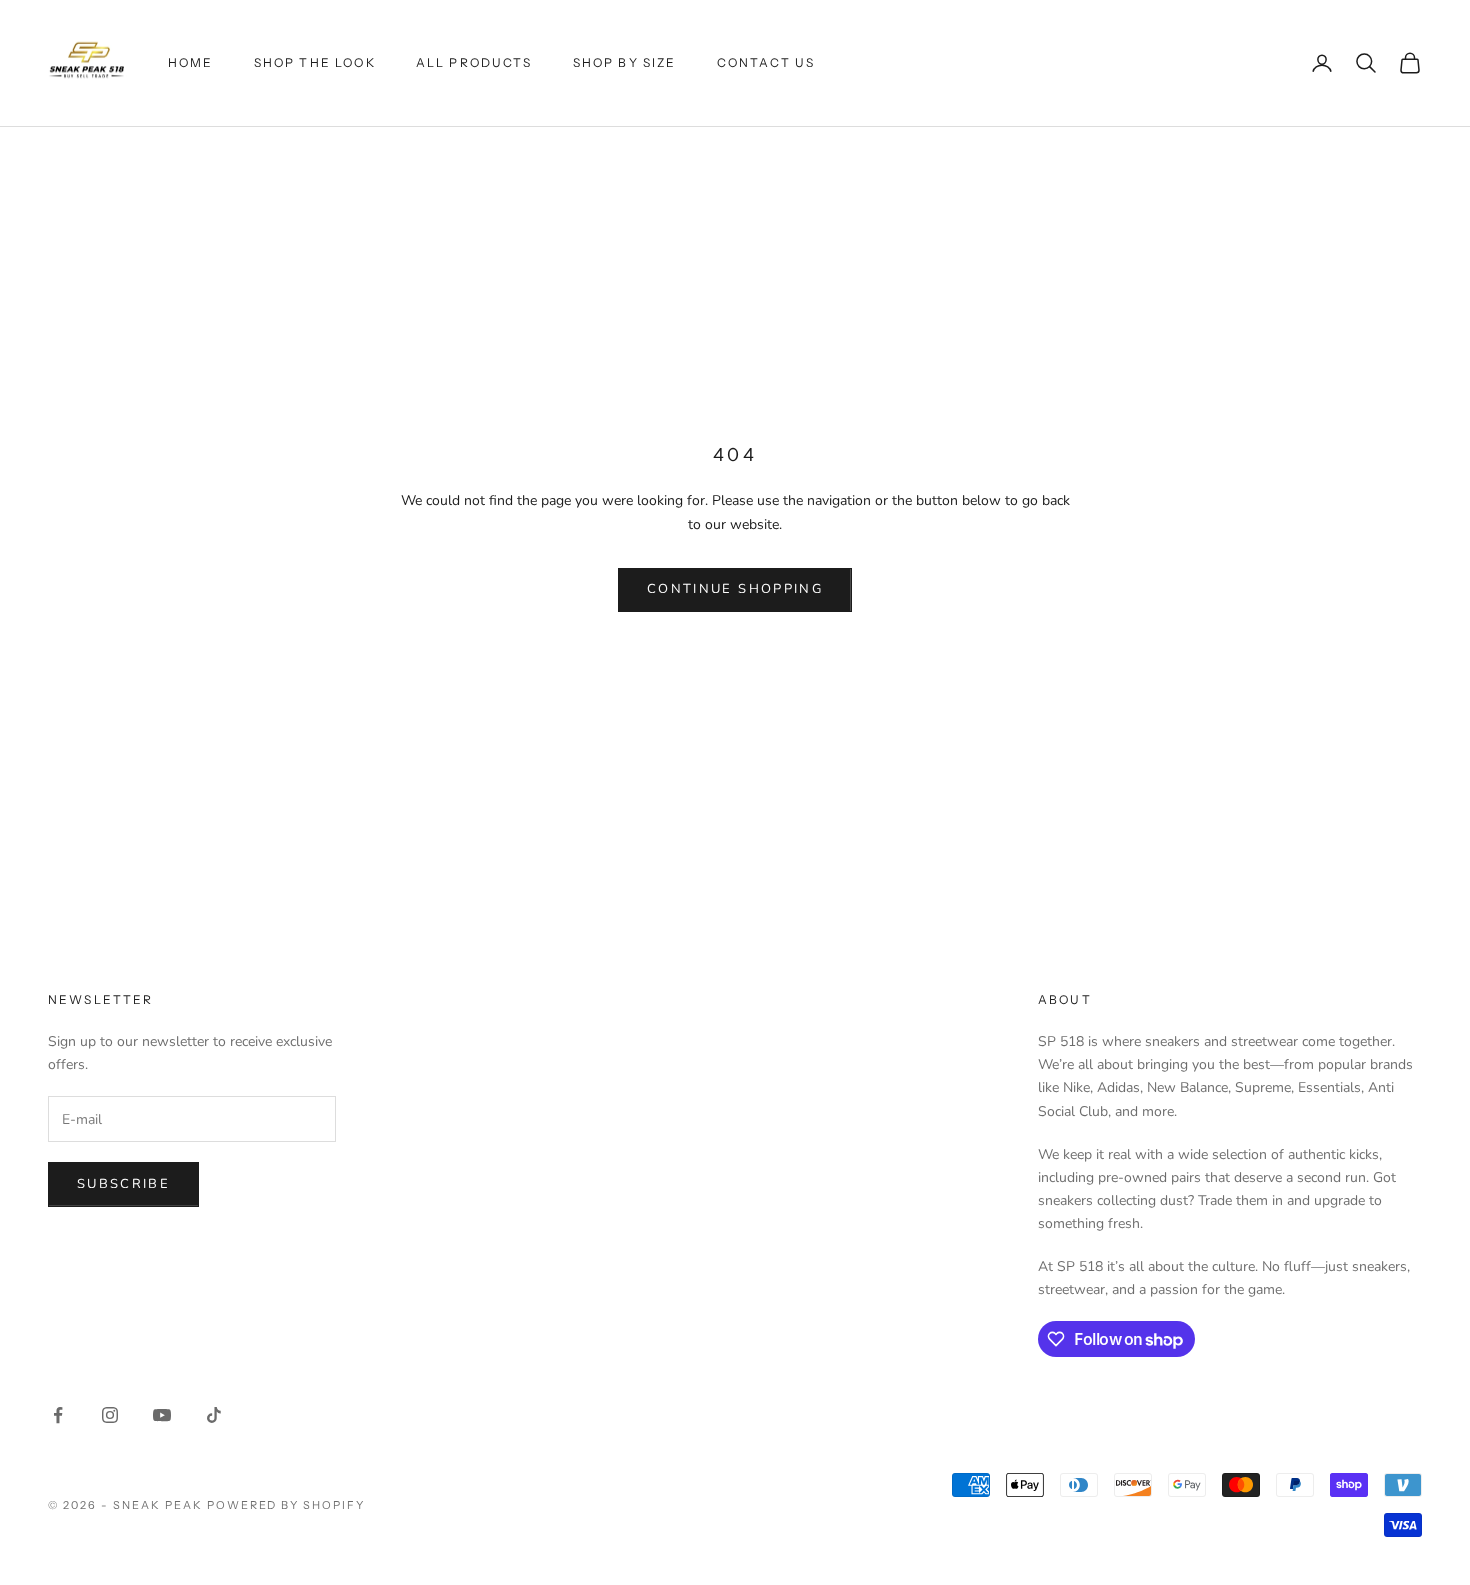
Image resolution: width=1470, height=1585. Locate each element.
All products (474, 62)
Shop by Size (625, 62)
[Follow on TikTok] (214, 1415)
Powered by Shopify (286, 1505)
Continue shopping (735, 589)
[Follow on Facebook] (58, 1415)
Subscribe (123, 1184)
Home (191, 62)
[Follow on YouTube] (162, 1415)
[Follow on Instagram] (110, 1415)
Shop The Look (315, 62)
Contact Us (766, 62)
